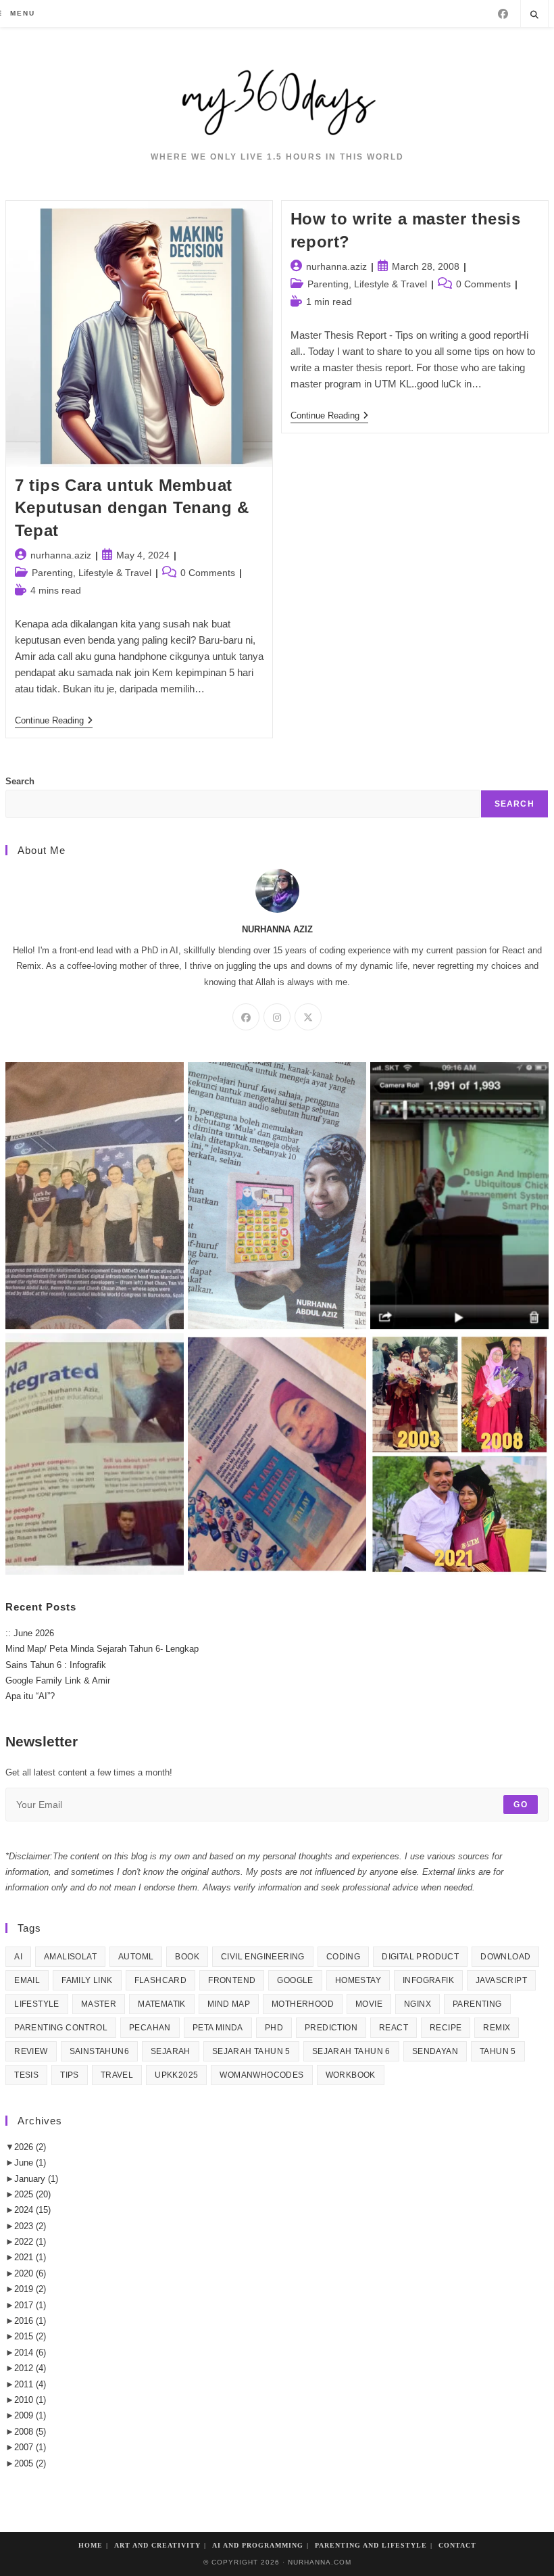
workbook (351, 2075)
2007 (30, 2447)
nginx (418, 2004)
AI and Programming (258, 2545)
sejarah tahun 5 (251, 2051)
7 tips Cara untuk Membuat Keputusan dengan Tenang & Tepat (132, 508)
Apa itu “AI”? (30, 1696)
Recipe (446, 2028)
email (27, 1980)
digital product (420, 1957)
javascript (501, 1980)
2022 (30, 2242)
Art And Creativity (157, 2545)
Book (187, 1957)
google (295, 1980)
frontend (232, 1980)
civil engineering (263, 1957)
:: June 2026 (30, 1633)
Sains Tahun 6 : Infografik (56, 1665)
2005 (30, 2463)
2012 (30, 2368)
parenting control (61, 2028)
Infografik (428, 1980)
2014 (30, 2353)
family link (87, 1980)
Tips (70, 2075)
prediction (331, 2028)
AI (18, 1957)
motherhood (303, 2004)
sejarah (171, 2051)
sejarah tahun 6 (351, 2051)
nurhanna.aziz (61, 555)
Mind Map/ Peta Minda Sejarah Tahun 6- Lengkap (102, 1649)
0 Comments (208, 573)
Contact (457, 2545)
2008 (30, 2432)
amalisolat (70, 1957)
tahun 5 (498, 2051)
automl (136, 1957)
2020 (30, 2273)
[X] (308, 1017)
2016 (30, 2321)
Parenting (477, 2004)
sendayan (435, 2051)
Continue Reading (54, 721)
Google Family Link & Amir (58, 1680)
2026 (30, 2147)
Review (31, 2051)
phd (274, 2028)
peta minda (218, 2028)
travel (117, 2075)
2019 (30, 2289)
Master (99, 2004)
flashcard (161, 1980)
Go (520, 1805)
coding (343, 1957)
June (30, 2163)
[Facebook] (503, 14)
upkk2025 (176, 2075)
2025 (32, 2194)
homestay (358, 1980)
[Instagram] (277, 1017)
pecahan (150, 2028)
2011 (30, 2384)
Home (91, 2545)
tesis (26, 2075)
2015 (30, 2336)
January (36, 2179)
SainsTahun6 (99, 2051)
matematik (162, 2004)
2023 (30, 2226)
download (505, 1957)
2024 (32, 2210)
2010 (30, 2400)
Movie (369, 2004)
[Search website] (534, 16)
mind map (229, 2004)
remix (497, 2028)
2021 (30, 2257)
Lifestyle (37, 2004)
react (394, 2028)
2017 (30, 2305)
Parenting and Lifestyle (371, 2545)
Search (20, 781)
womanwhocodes (261, 2075)
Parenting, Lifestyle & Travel (92, 573)
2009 (30, 2415)
